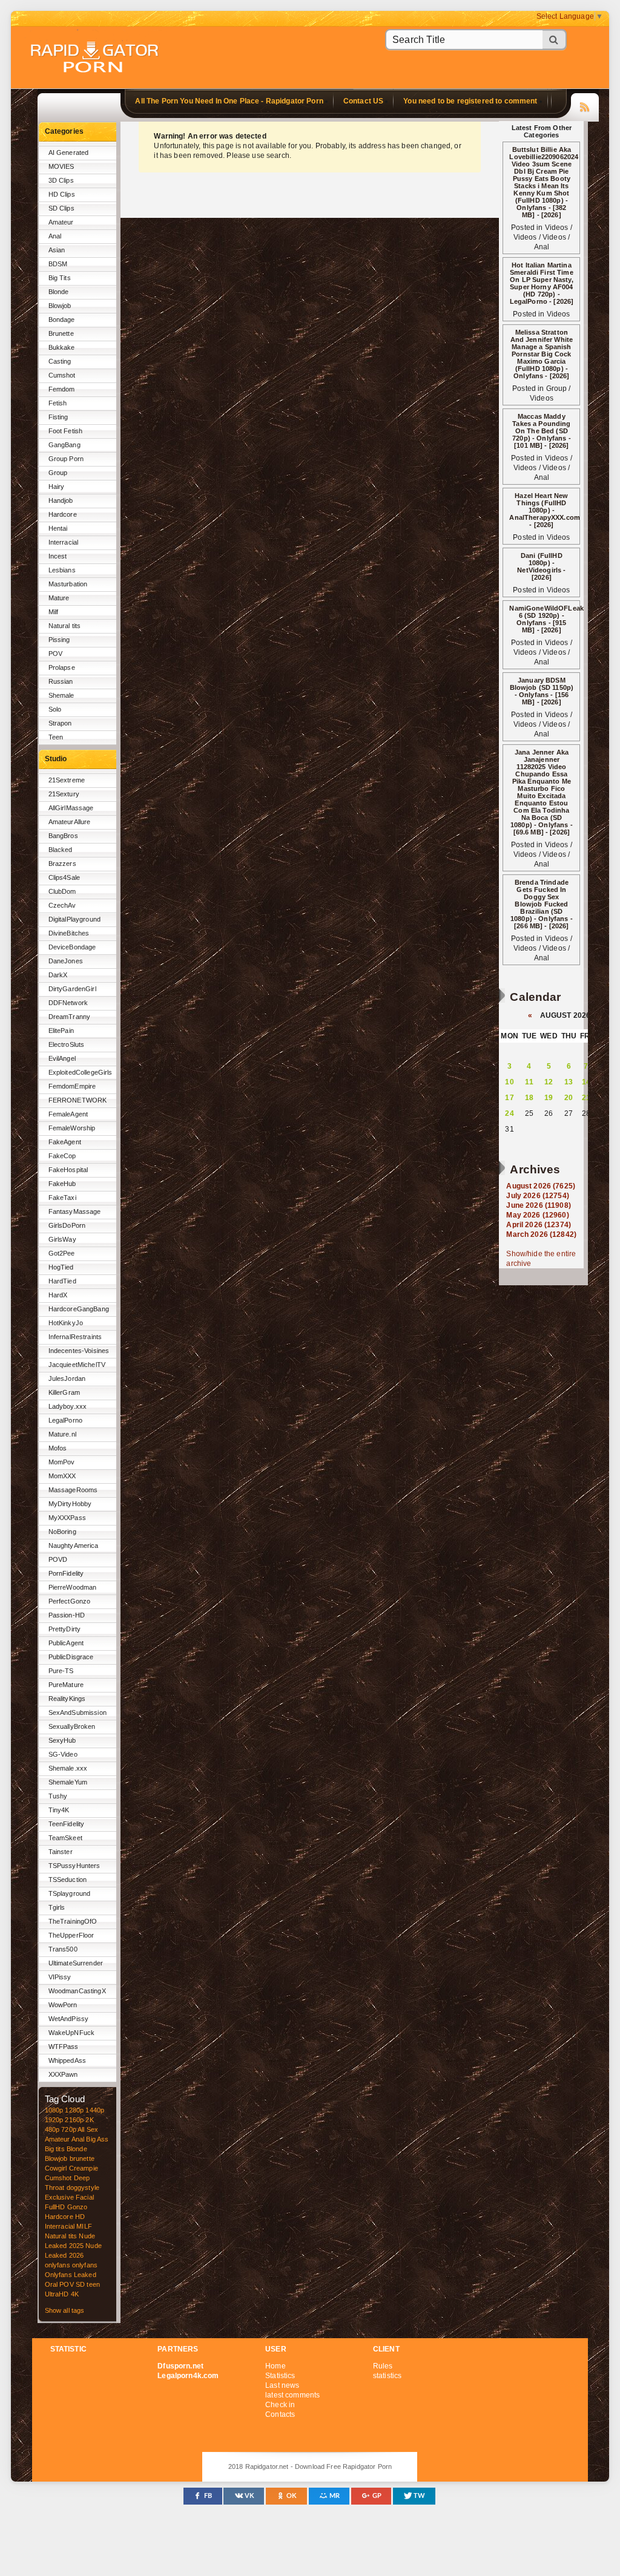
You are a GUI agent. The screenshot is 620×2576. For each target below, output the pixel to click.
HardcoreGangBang (79, 1309)
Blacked (61, 850)
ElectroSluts (67, 1044)
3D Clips (61, 180)
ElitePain (61, 1031)
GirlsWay (62, 1239)
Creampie (84, 2168)
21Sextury (64, 794)
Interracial (64, 542)
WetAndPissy (69, 2019)
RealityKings (67, 1699)
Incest (58, 556)
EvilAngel (62, 1058)
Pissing (59, 640)
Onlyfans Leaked (71, 2275)
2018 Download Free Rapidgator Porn (96, 58)
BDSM (58, 264)
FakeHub (62, 1184)
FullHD (55, 2207)
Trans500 (63, 1949)
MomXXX (62, 1476)
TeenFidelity (67, 1824)
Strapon (60, 723)
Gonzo (77, 2207)
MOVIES (61, 166)
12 (549, 1082)
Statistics (280, 2376)
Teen (56, 737)
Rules (383, 2366)
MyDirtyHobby (70, 1504)
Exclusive (59, 2197)
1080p (54, 2110)
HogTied (61, 1267)
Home (275, 2366)
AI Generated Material (69, 155)
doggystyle (83, 2188)
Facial (85, 2197)
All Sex (88, 2129)
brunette (82, 2158)
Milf (54, 612)
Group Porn (66, 459)
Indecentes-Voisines (79, 1351)
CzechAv (62, 905)
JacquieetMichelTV (77, 1365)
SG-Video (63, 1754)
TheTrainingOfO (73, 1921)
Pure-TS (61, 1671)
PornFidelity (66, 1573)
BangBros (63, 836)
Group (58, 473)
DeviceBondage (72, 947)
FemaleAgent (68, 1114)
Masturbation (68, 584)
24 (509, 1113)
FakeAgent (65, 1142)
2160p (74, 2120)
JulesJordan (67, 1378)
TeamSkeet (65, 1838)
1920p (54, 2120)
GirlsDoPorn (67, 1225)
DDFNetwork (68, 1003)
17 (509, 1098)
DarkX (58, 975)
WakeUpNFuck (72, 2033)
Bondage (62, 320)
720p (69, 2129)
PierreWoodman (73, 1587)
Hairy (57, 487)
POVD (58, 1559)
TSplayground (70, 1893)
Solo (55, 709)
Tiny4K (59, 1810)
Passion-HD (67, 1615)
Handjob (61, 500)
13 (569, 1082)
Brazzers (62, 864)
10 (509, 1082)
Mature (59, 598)
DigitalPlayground (74, 919)
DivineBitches (69, 933)
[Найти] (555, 40)
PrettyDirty (65, 1629)
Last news (282, 2385)
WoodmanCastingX (77, 1991)
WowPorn (63, 2005)
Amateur (61, 222)
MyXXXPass (67, 1518)
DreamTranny (70, 1017)
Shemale (61, 695)
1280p (74, 2110)
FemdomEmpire (72, 1086)
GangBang (64, 445)
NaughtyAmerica (74, 1545)
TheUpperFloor (71, 1935)
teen (93, 2284)
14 (586, 1082)
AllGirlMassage (71, 808)
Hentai (58, 528)
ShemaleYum (68, 1782)
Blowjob (60, 306)
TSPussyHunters (74, 1866)
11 (529, 1082)
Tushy (58, 1796)
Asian (57, 250)
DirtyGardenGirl (72, 989)
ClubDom (62, 891)
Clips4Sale (64, 877)
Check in (280, 2405)
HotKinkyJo (66, 1323)
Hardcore (63, 514)
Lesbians (62, 570)
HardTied (62, 1281)
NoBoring (62, 1532)
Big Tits (60, 278)
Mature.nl (62, 1434)
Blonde (59, 292)
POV (55, 654)
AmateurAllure (70, 822)
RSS (585, 105)
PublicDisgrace (71, 1657)
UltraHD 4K (62, 2294)
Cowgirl (56, 2168)
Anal (55, 236)
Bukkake (62, 347)
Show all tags (65, 2310)
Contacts (280, 2414)
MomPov (62, 1462)
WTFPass (64, 2047)
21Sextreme (67, 780)
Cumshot (62, 375)
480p (52, 2129)
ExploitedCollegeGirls (81, 1072)
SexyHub (62, 1740)
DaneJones (66, 961)
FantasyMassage (75, 1211)
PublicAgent (66, 1643)
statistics (387, 2376)
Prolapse (62, 667)
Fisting (58, 417)
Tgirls (57, 1907)
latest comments (292, 2395)
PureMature (66, 1685)
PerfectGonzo (70, 1601)
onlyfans (58, 2265)
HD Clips (62, 194)
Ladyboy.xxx (68, 1406)
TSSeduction (68, 1880)
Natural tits (65, 626)
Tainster (61, 1852)
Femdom (62, 389)
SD (80, 2284)
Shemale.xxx (68, 1768)
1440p (95, 2110)
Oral (51, 2284)
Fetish (58, 403)
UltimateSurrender (76, 1963)
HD (80, 2217)
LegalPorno (65, 1420)
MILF (84, 2226)
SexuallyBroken (72, 1726)
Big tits (55, 2149)
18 (529, 1098)
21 (586, 1098)
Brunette (61, 333)
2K (89, 2120)
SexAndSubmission (77, 1712)
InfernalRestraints (75, 1337)
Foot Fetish (66, 431)
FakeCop (62, 1156)
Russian (61, 681)
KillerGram (64, 1392)
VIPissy (60, 1977)
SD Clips (61, 208)
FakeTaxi (62, 1198)
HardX (58, 1295)
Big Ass (97, 2139)
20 (569, 1098)
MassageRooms (73, 1490)
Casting (60, 361)
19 (549, 1098)
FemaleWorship (72, 1128)
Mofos (58, 1448)
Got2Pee (62, 1253)
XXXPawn (63, 2074)
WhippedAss (67, 2060)
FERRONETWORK (78, 1100)
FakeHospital (68, 1170)
